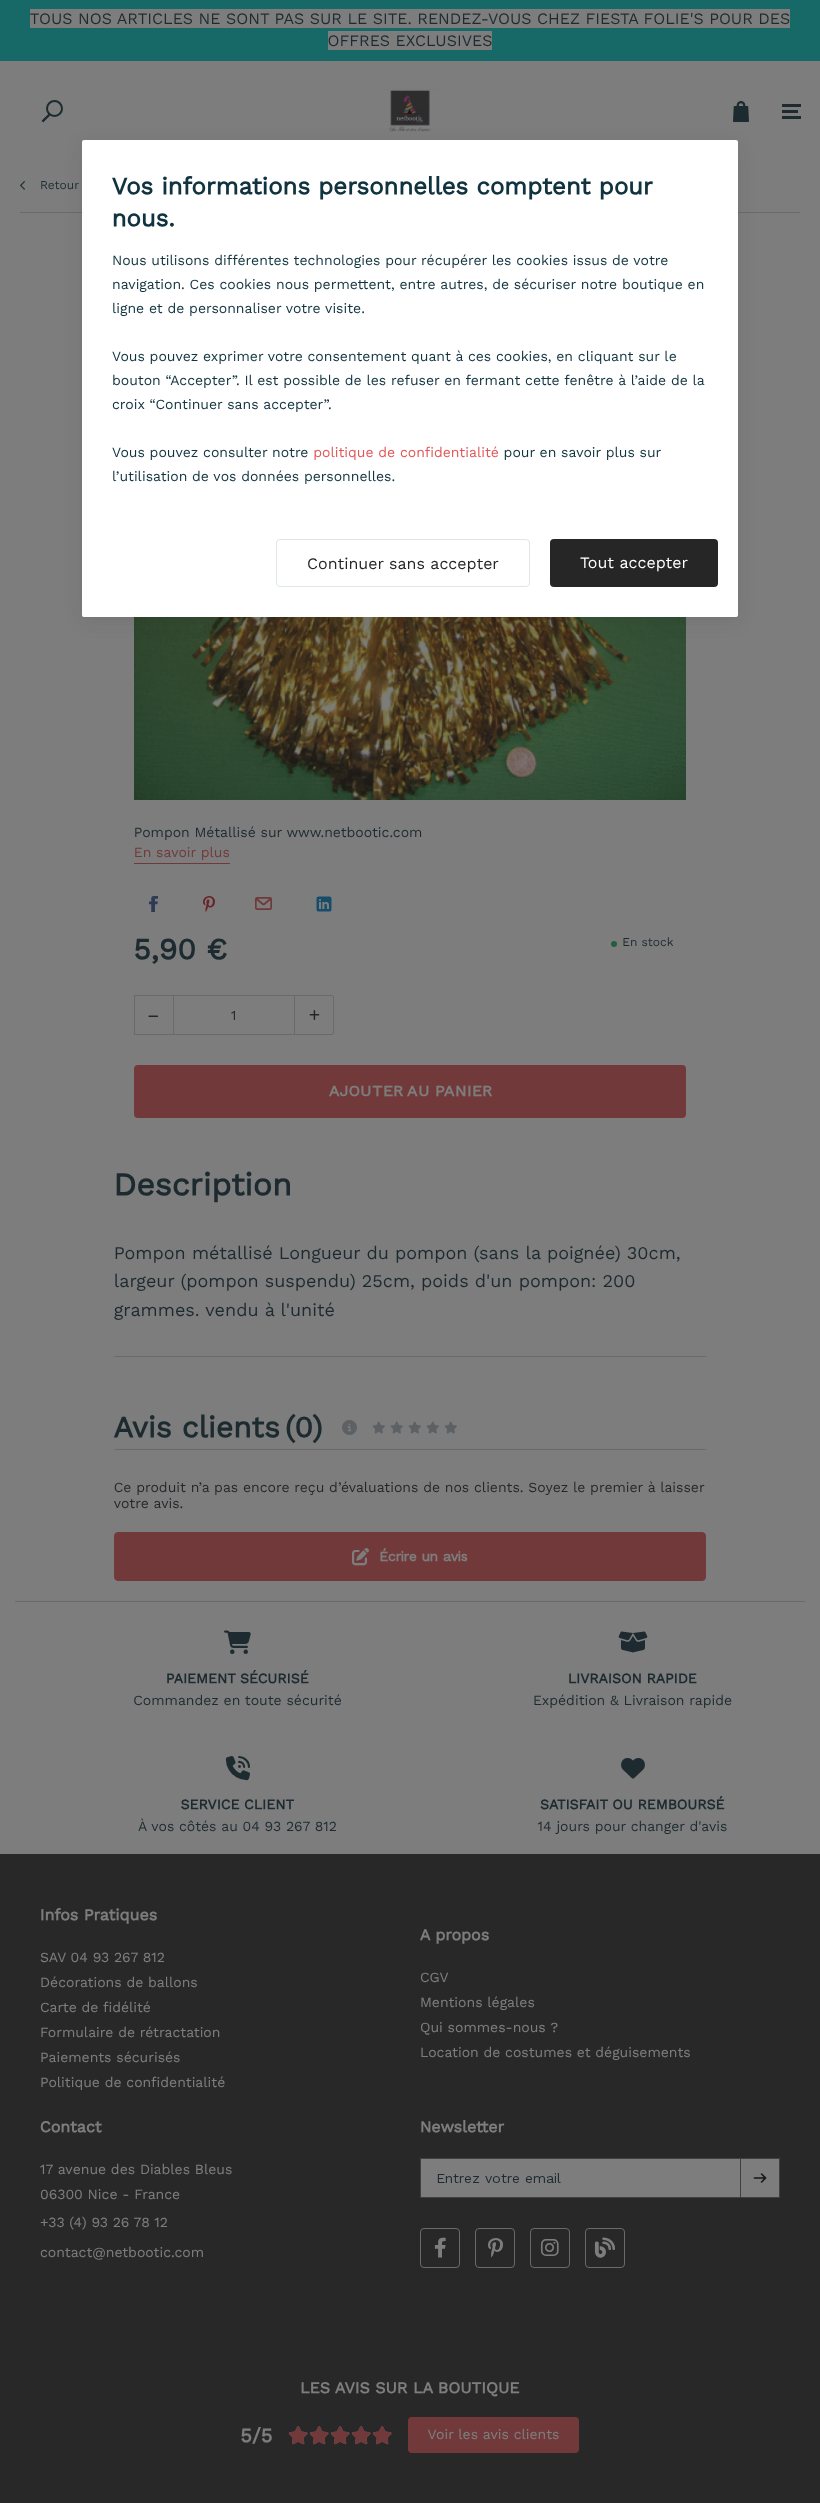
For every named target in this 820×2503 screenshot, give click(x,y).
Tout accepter (634, 562)
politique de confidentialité (406, 453)
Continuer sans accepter (403, 563)
